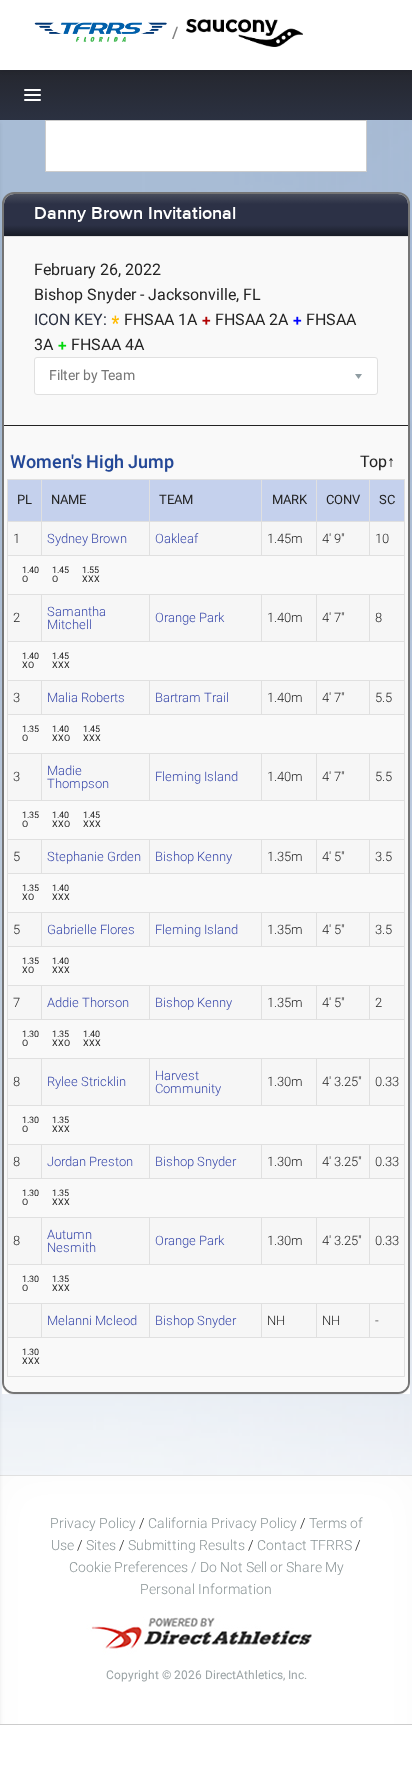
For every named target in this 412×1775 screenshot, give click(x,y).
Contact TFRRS (306, 1545)
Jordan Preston (90, 1161)
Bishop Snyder (195, 1161)
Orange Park (189, 617)
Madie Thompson (78, 777)
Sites (101, 1545)
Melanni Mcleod (92, 1320)
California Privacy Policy (222, 1523)
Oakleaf (176, 538)
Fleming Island (196, 776)
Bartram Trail (192, 697)
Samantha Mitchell (76, 618)
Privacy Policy (93, 1523)
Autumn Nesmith (71, 1241)
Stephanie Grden (94, 856)
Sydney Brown (87, 538)
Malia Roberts (86, 697)
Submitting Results (186, 1545)
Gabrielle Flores (91, 929)
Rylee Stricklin (86, 1081)
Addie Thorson (88, 1002)
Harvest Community (188, 1082)
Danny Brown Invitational (135, 214)
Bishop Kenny (193, 856)
